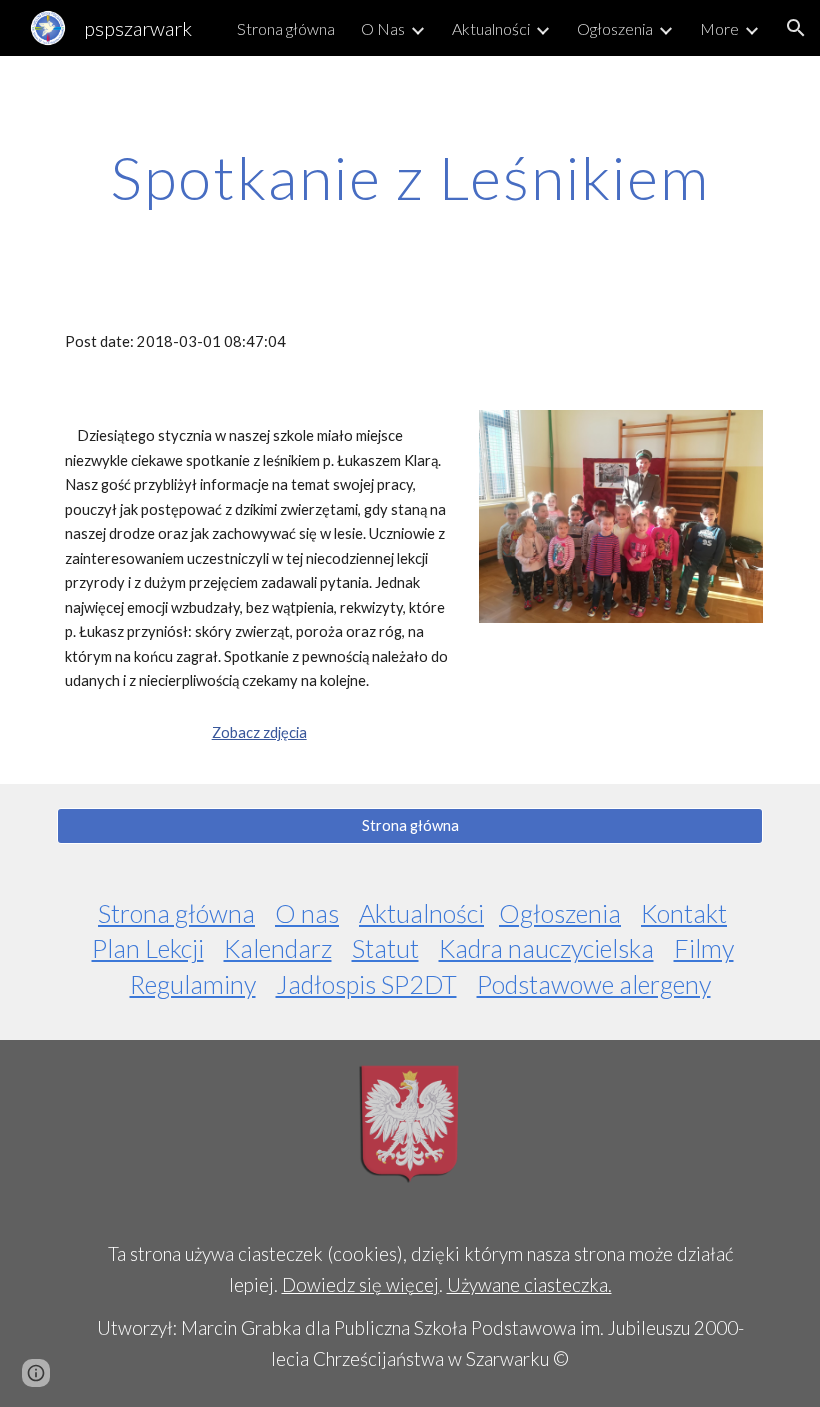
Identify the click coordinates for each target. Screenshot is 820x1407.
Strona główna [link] (286, 28)
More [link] (719, 28)
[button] (796, 28)
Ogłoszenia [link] (615, 28)
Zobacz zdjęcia (259, 732)
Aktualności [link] (491, 28)
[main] (410, 177)
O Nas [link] (383, 28)
